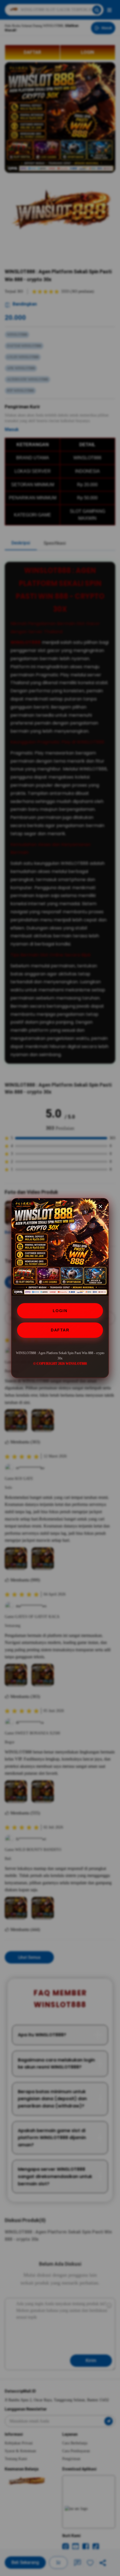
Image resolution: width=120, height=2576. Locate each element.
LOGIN (60, 1311)
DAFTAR (60, 1330)
